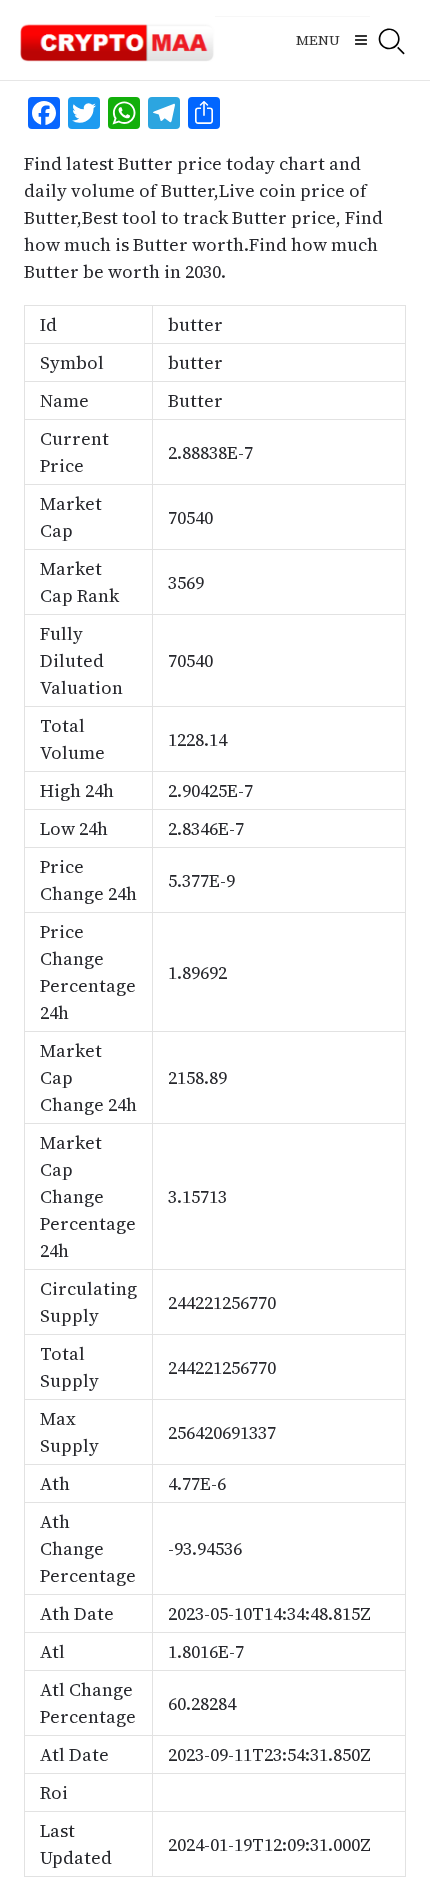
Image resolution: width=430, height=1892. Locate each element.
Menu (318, 40)
